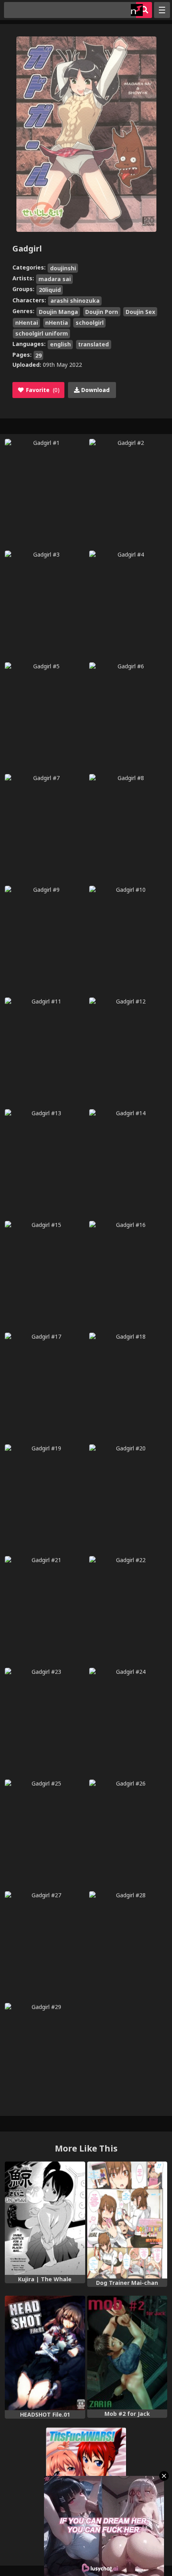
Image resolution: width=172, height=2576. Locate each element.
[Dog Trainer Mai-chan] (127, 2220)
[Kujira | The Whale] (45, 2218)
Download (95, 390)
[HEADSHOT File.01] (45, 2353)
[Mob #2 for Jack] (127, 2353)
